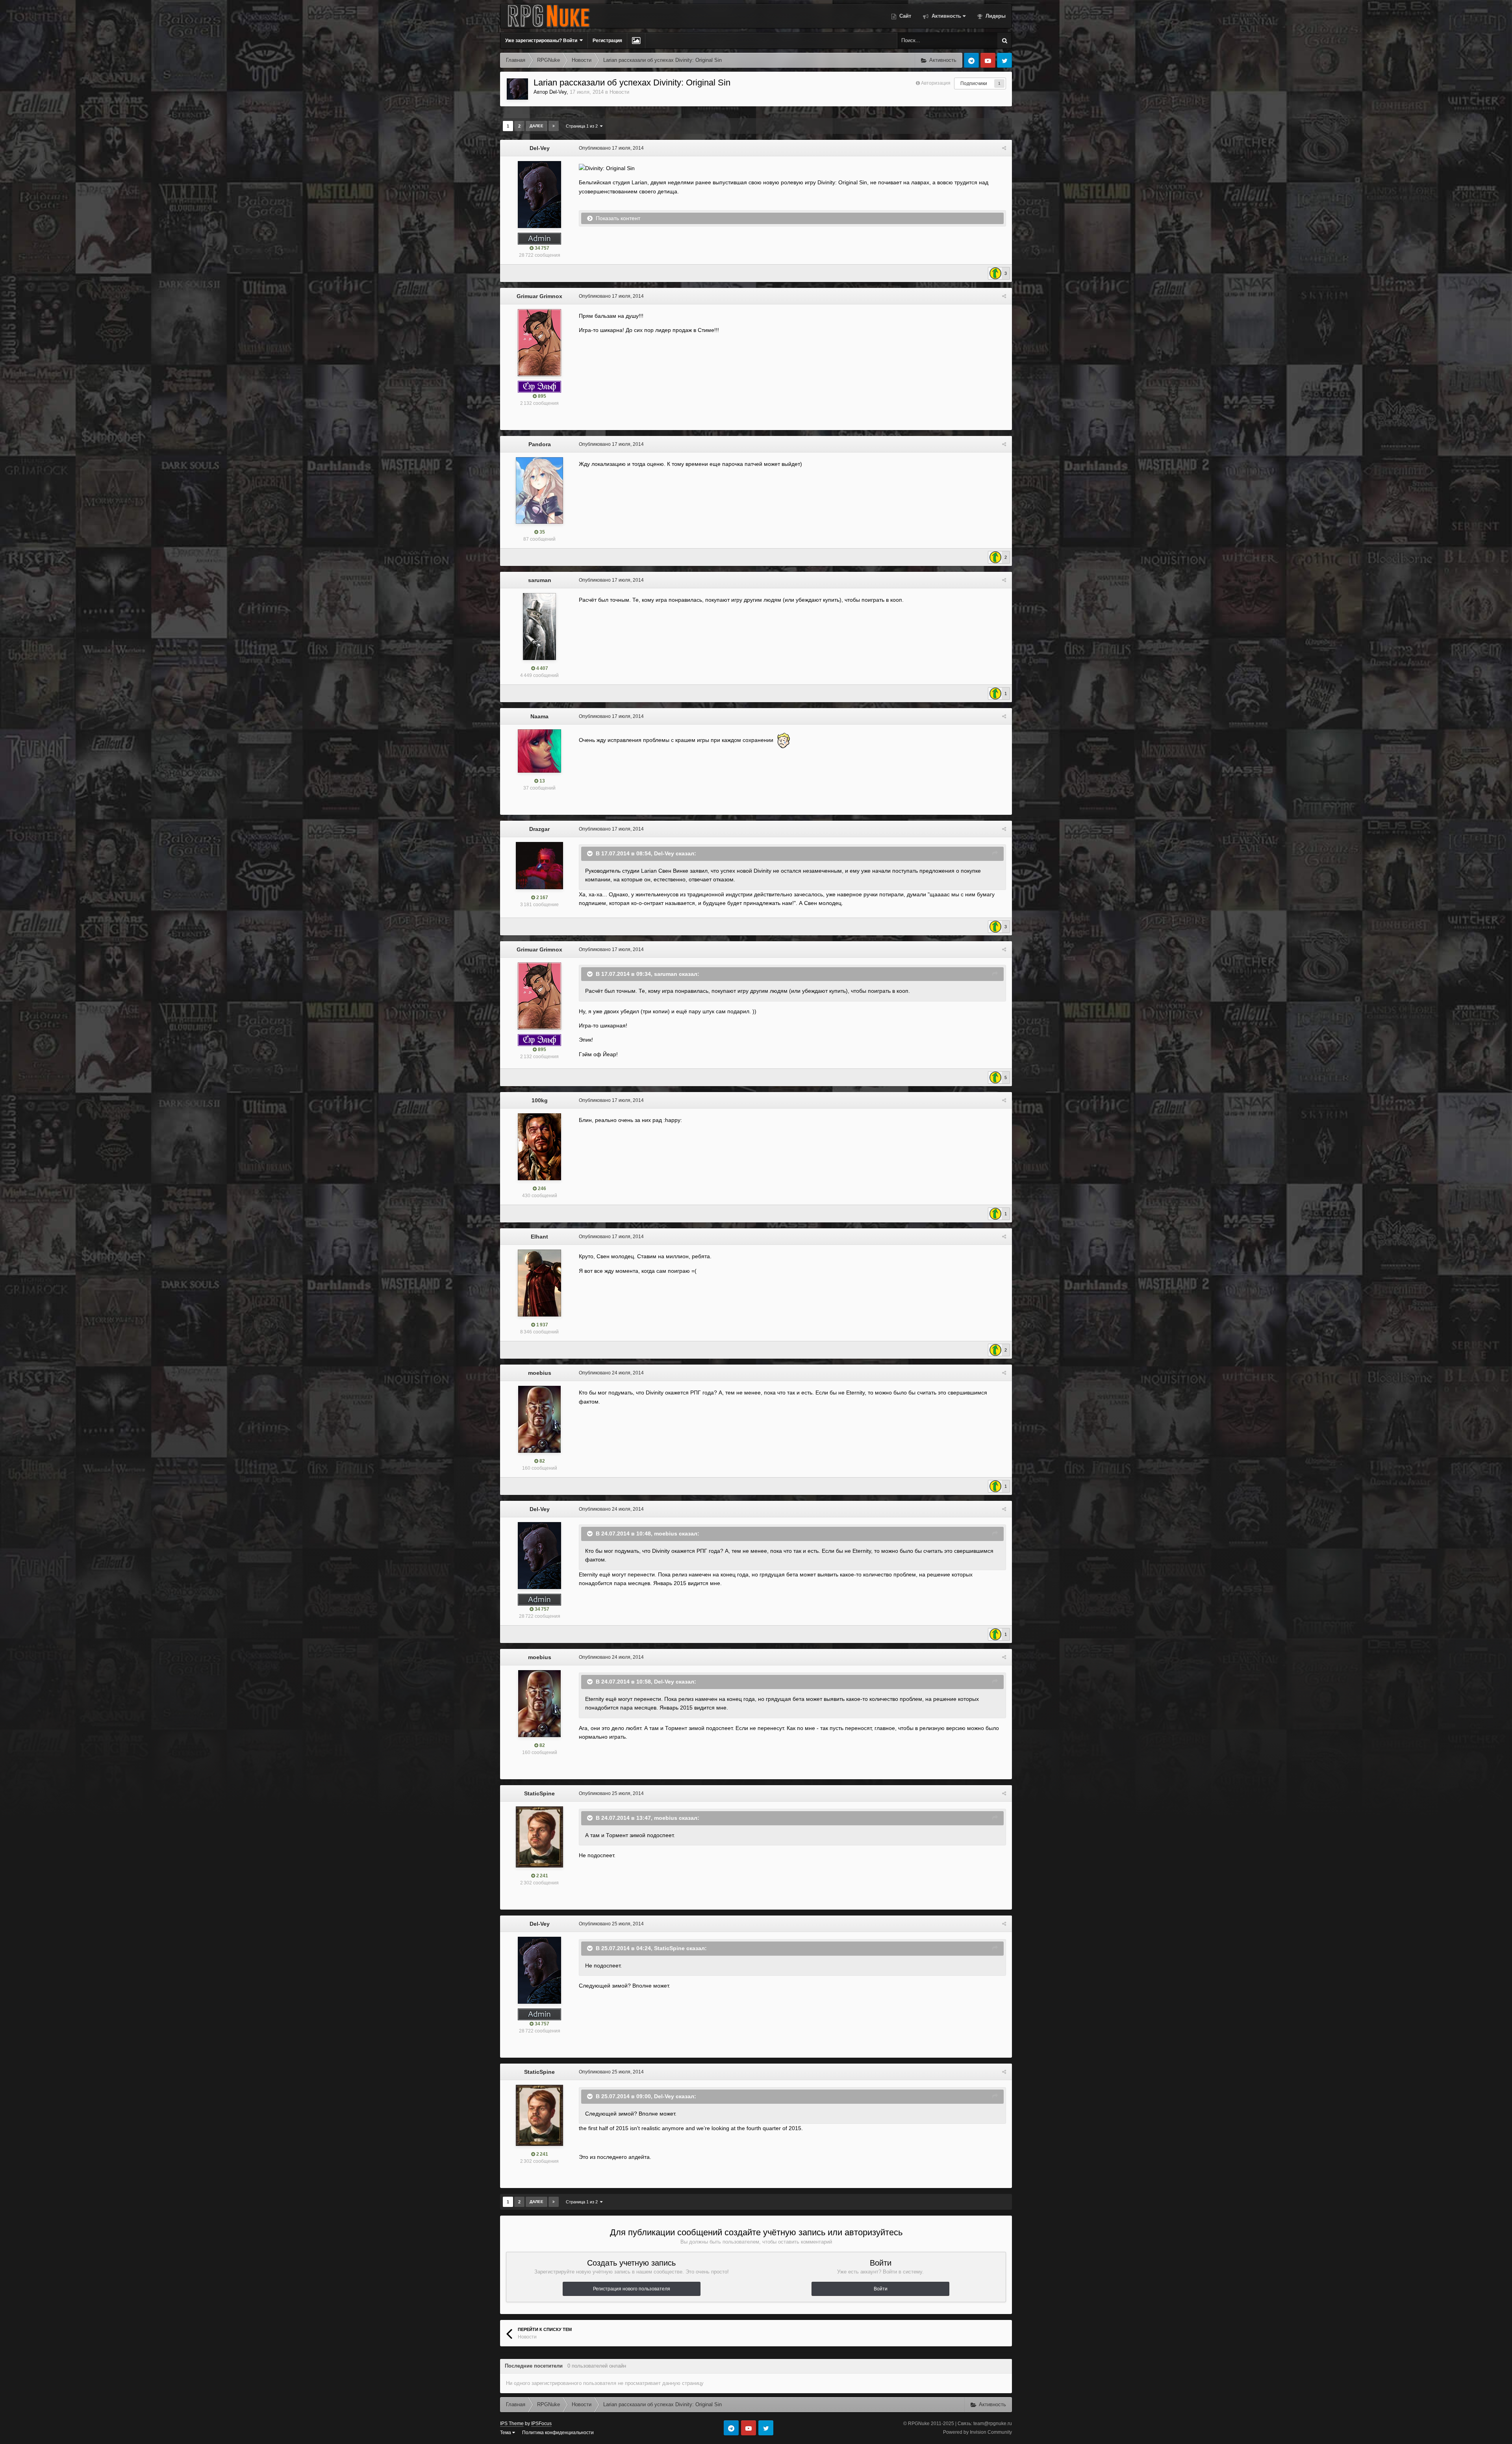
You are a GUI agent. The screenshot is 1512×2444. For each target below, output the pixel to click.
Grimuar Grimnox (539, 296)
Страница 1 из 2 (583, 126)
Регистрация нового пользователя (632, 2289)
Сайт (904, 16)
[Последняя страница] (554, 126)
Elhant (539, 1237)
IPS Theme (512, 2424)
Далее (536, 126)
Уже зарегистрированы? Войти (542, 41)
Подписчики (974, 83)
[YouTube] (988, 60)
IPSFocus (541, 2424)
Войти (881, 2289)
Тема (506, 2433)
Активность (946, 16)
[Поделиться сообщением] (1004, 148)
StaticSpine (539, 1793)
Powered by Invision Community (977, 2432)
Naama (539, 716)
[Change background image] (636, 41)
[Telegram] (971, 60)
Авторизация (936, 83)
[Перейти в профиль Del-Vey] (517, 89)
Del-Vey (558, 92)
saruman (540, 580)
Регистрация (607, 41)
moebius (540, 1373)
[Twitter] (1004, 60)
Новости (619, 92)
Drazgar (539, 829)
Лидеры (995, 16)
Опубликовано (611, 148)
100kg (540, 1100)
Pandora (540, 444)
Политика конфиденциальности (558, 2433)
